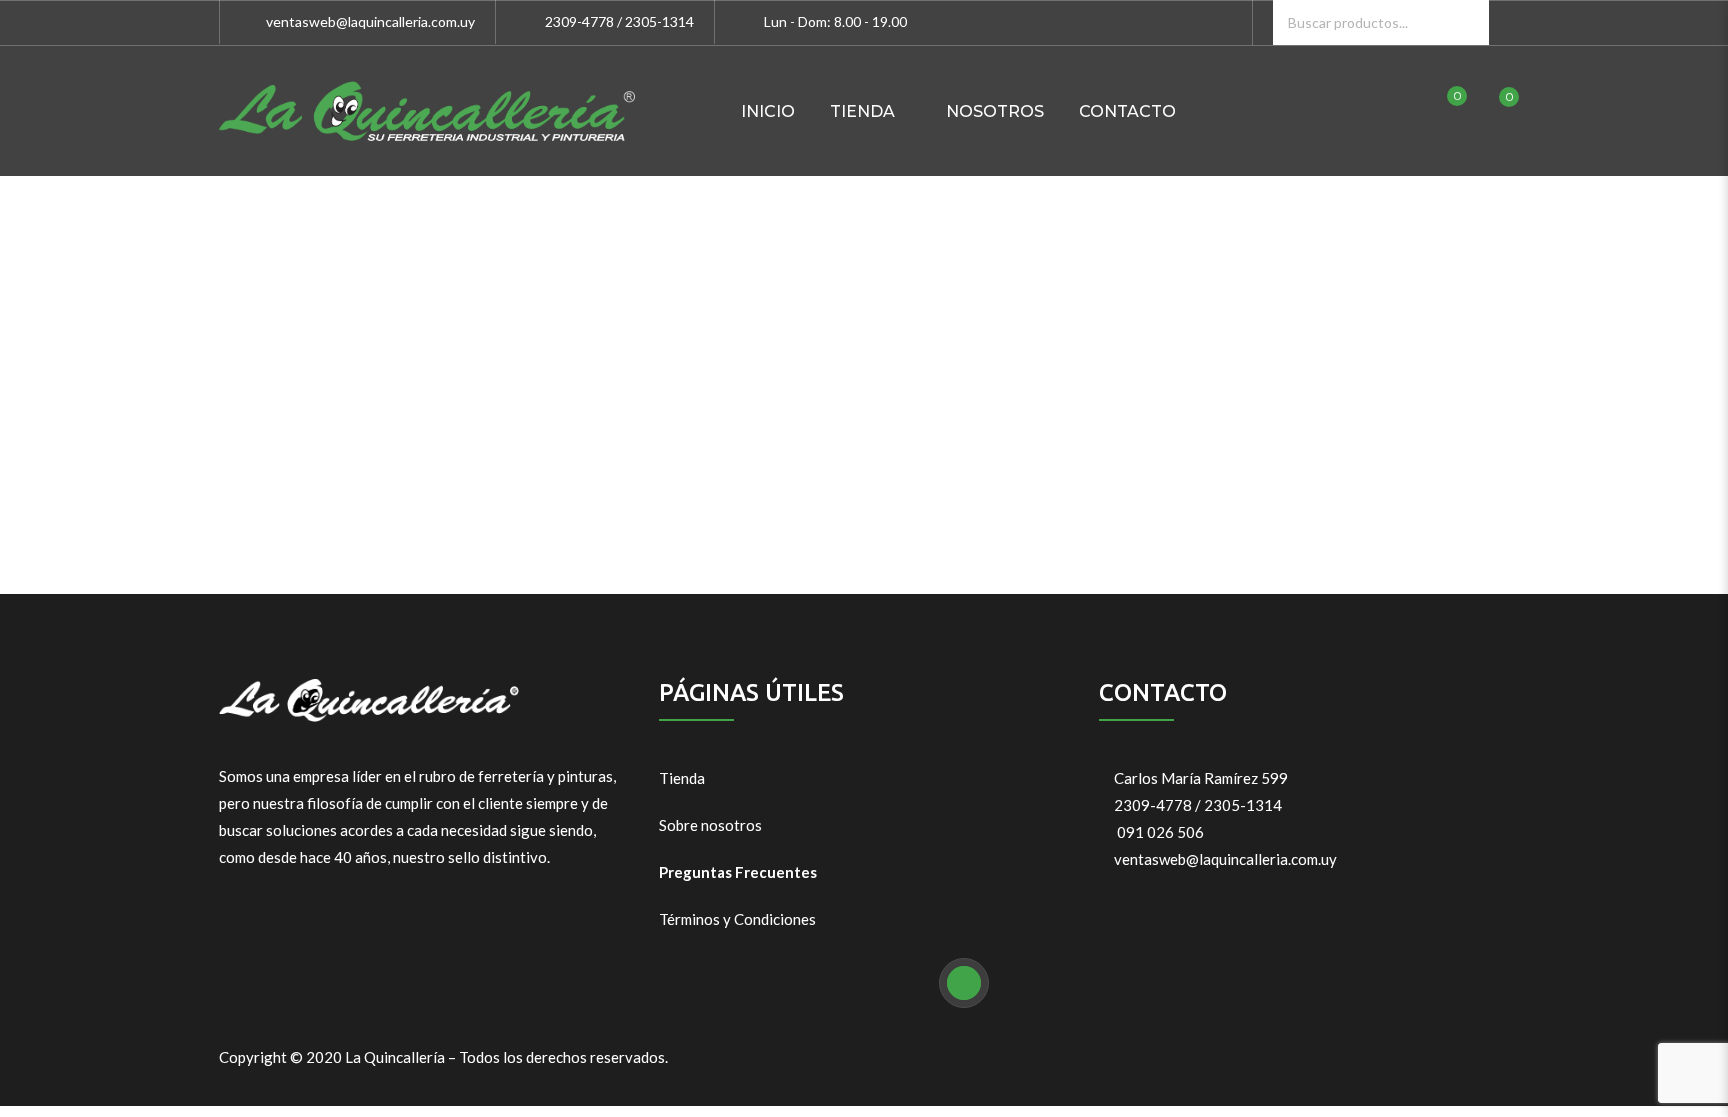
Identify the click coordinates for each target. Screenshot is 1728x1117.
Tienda (682, 778)
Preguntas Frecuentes (738, 872)
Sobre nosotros (710, 825)
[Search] (1466, 22)
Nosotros (995, 111)
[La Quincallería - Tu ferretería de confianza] (427, 111)
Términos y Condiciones (737, 919)
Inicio (768, 111)
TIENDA (862, 111)
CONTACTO (1127, 111)
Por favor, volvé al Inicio (864, 456)
